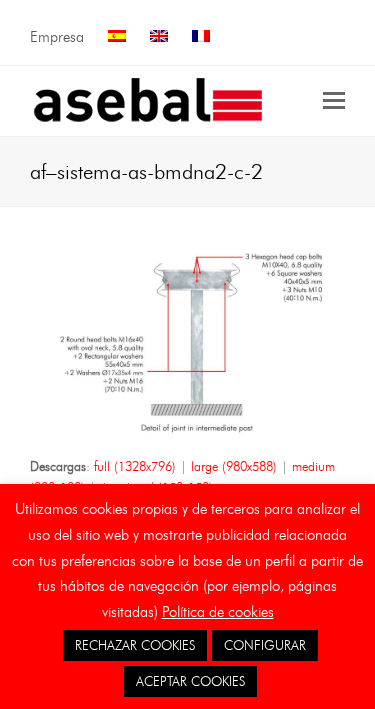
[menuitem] (117, 37)
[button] (334, 101)
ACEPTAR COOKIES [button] (190, 681)
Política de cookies (218, 612)
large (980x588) (234, 466)
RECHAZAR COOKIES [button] (135, 645)
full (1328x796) (135, 466)
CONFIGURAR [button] (265, 645)
